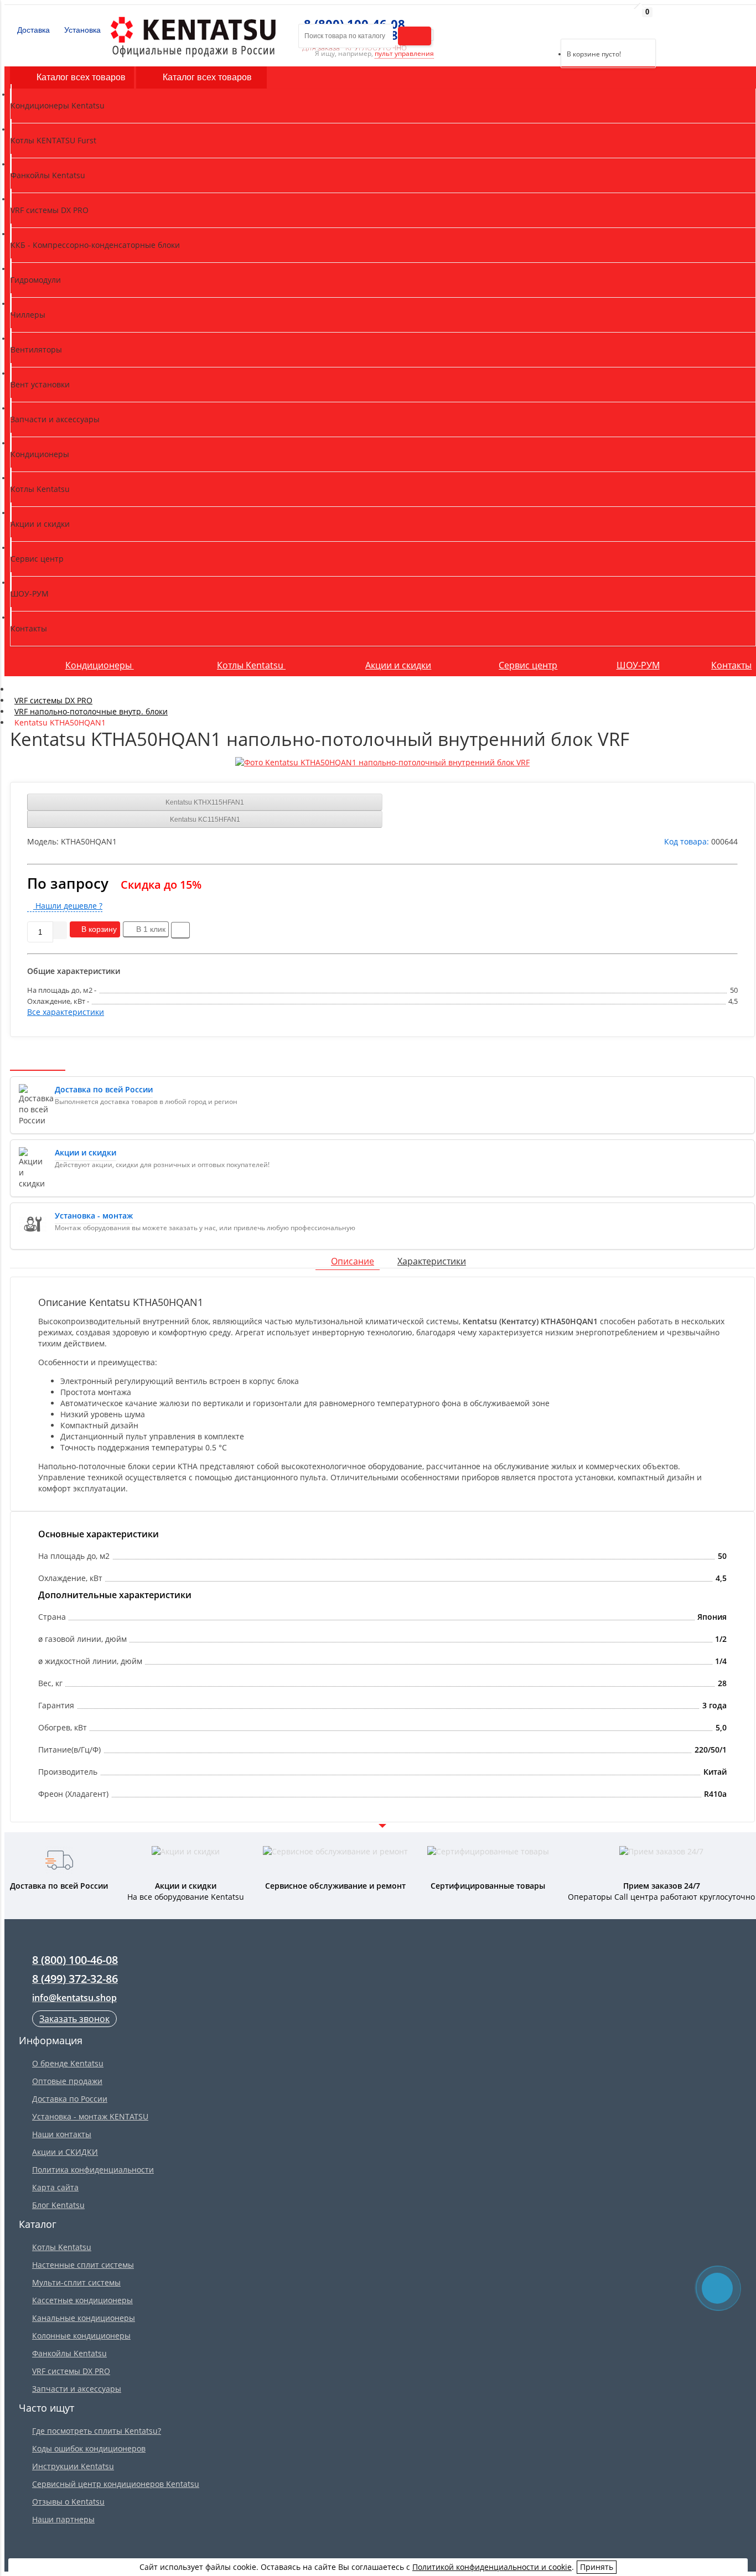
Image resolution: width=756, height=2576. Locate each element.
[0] (569, 25)
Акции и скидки (398, 665)
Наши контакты (62, 2134)
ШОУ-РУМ (638, 665)
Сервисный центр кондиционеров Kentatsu (116, 2484)
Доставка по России (70, 2099)
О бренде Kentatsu (68, 2063)
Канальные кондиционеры (84, 2318)
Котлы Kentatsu (251, 665)
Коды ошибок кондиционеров (89, 2448)
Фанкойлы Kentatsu (69, 2353)
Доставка (32, 30)
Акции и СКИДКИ (65, 2152)
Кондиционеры (100, 665)
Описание (353, 1261)
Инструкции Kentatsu (73, 2466)
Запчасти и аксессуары (77, 2389)
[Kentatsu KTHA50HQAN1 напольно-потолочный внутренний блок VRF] (382, 763)
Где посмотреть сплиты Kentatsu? (97, 2431)
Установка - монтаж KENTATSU (90, 2116)
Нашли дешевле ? (68, 906)
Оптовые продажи (67, 2081)
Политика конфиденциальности (93, 2170)
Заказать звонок (74, 2019)
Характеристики (432, 1261)
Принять (597, 2567)
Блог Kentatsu (58, 2205)
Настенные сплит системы (83, 2265)
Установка (81, 30)
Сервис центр (528, 665)
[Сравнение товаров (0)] (552, 25)
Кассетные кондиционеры (82, 2300)
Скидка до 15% (161, 885)
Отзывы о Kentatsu (68, 2502)
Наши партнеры (63, 2519)
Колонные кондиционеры (81, 2336)
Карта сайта (55, 2187)
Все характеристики (66, 1012)
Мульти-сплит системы (76, 2282)
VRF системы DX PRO (71, 2371)
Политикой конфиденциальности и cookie (492, 2567)
